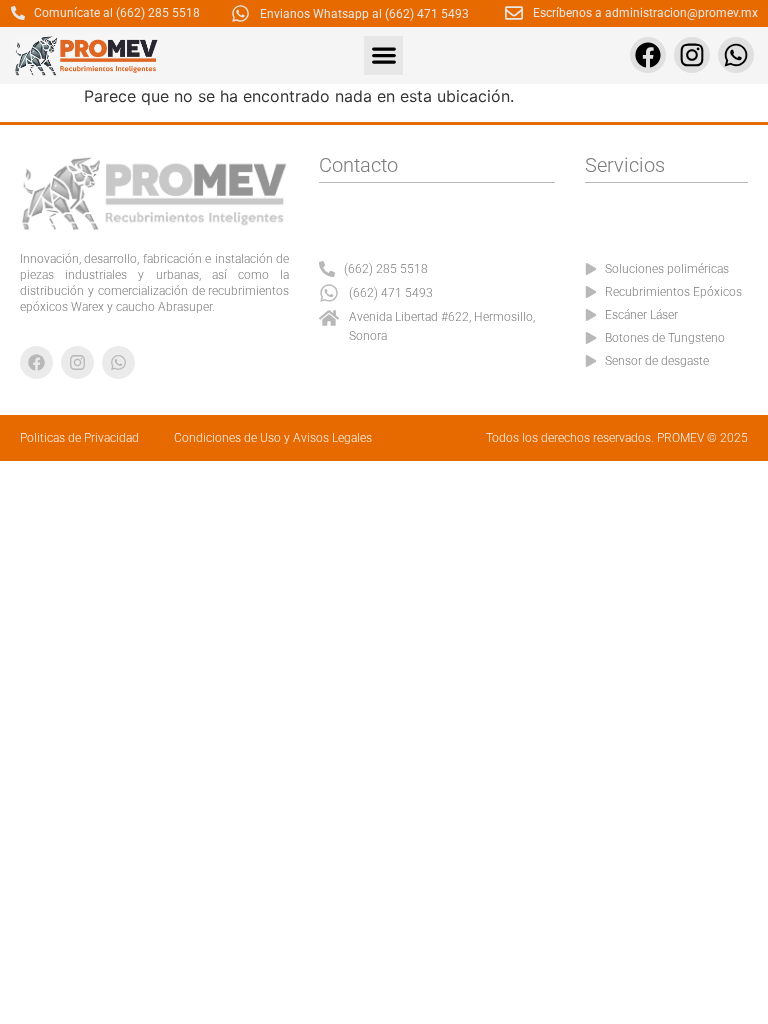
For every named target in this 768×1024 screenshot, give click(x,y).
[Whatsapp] (736, 55)
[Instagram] (692, 55)
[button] (383, 55)
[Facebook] (648, 55)
